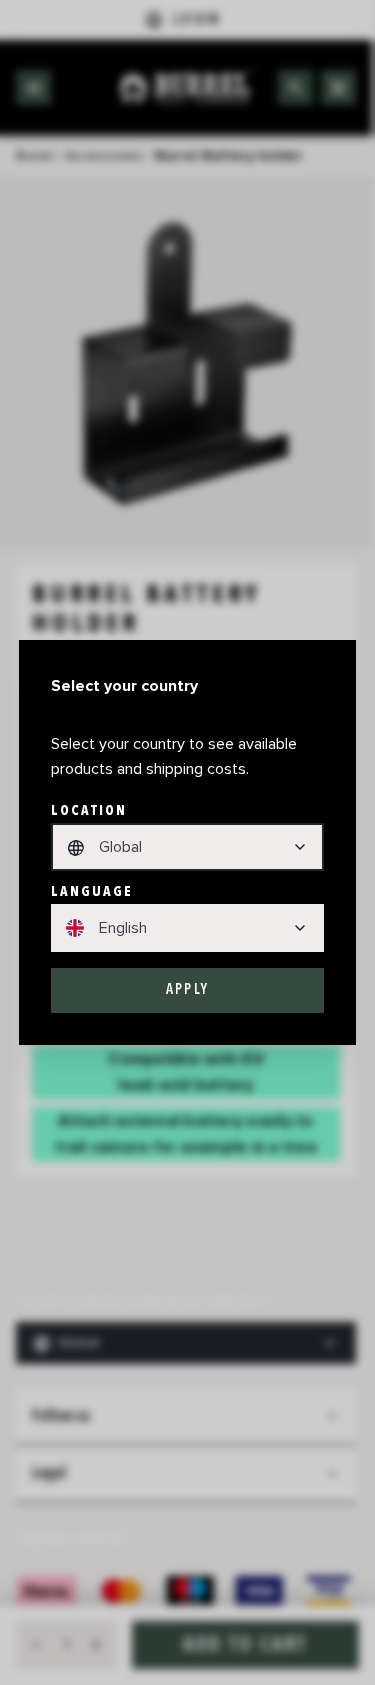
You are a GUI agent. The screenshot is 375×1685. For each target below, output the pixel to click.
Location (89, 810)
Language (92, 891)
